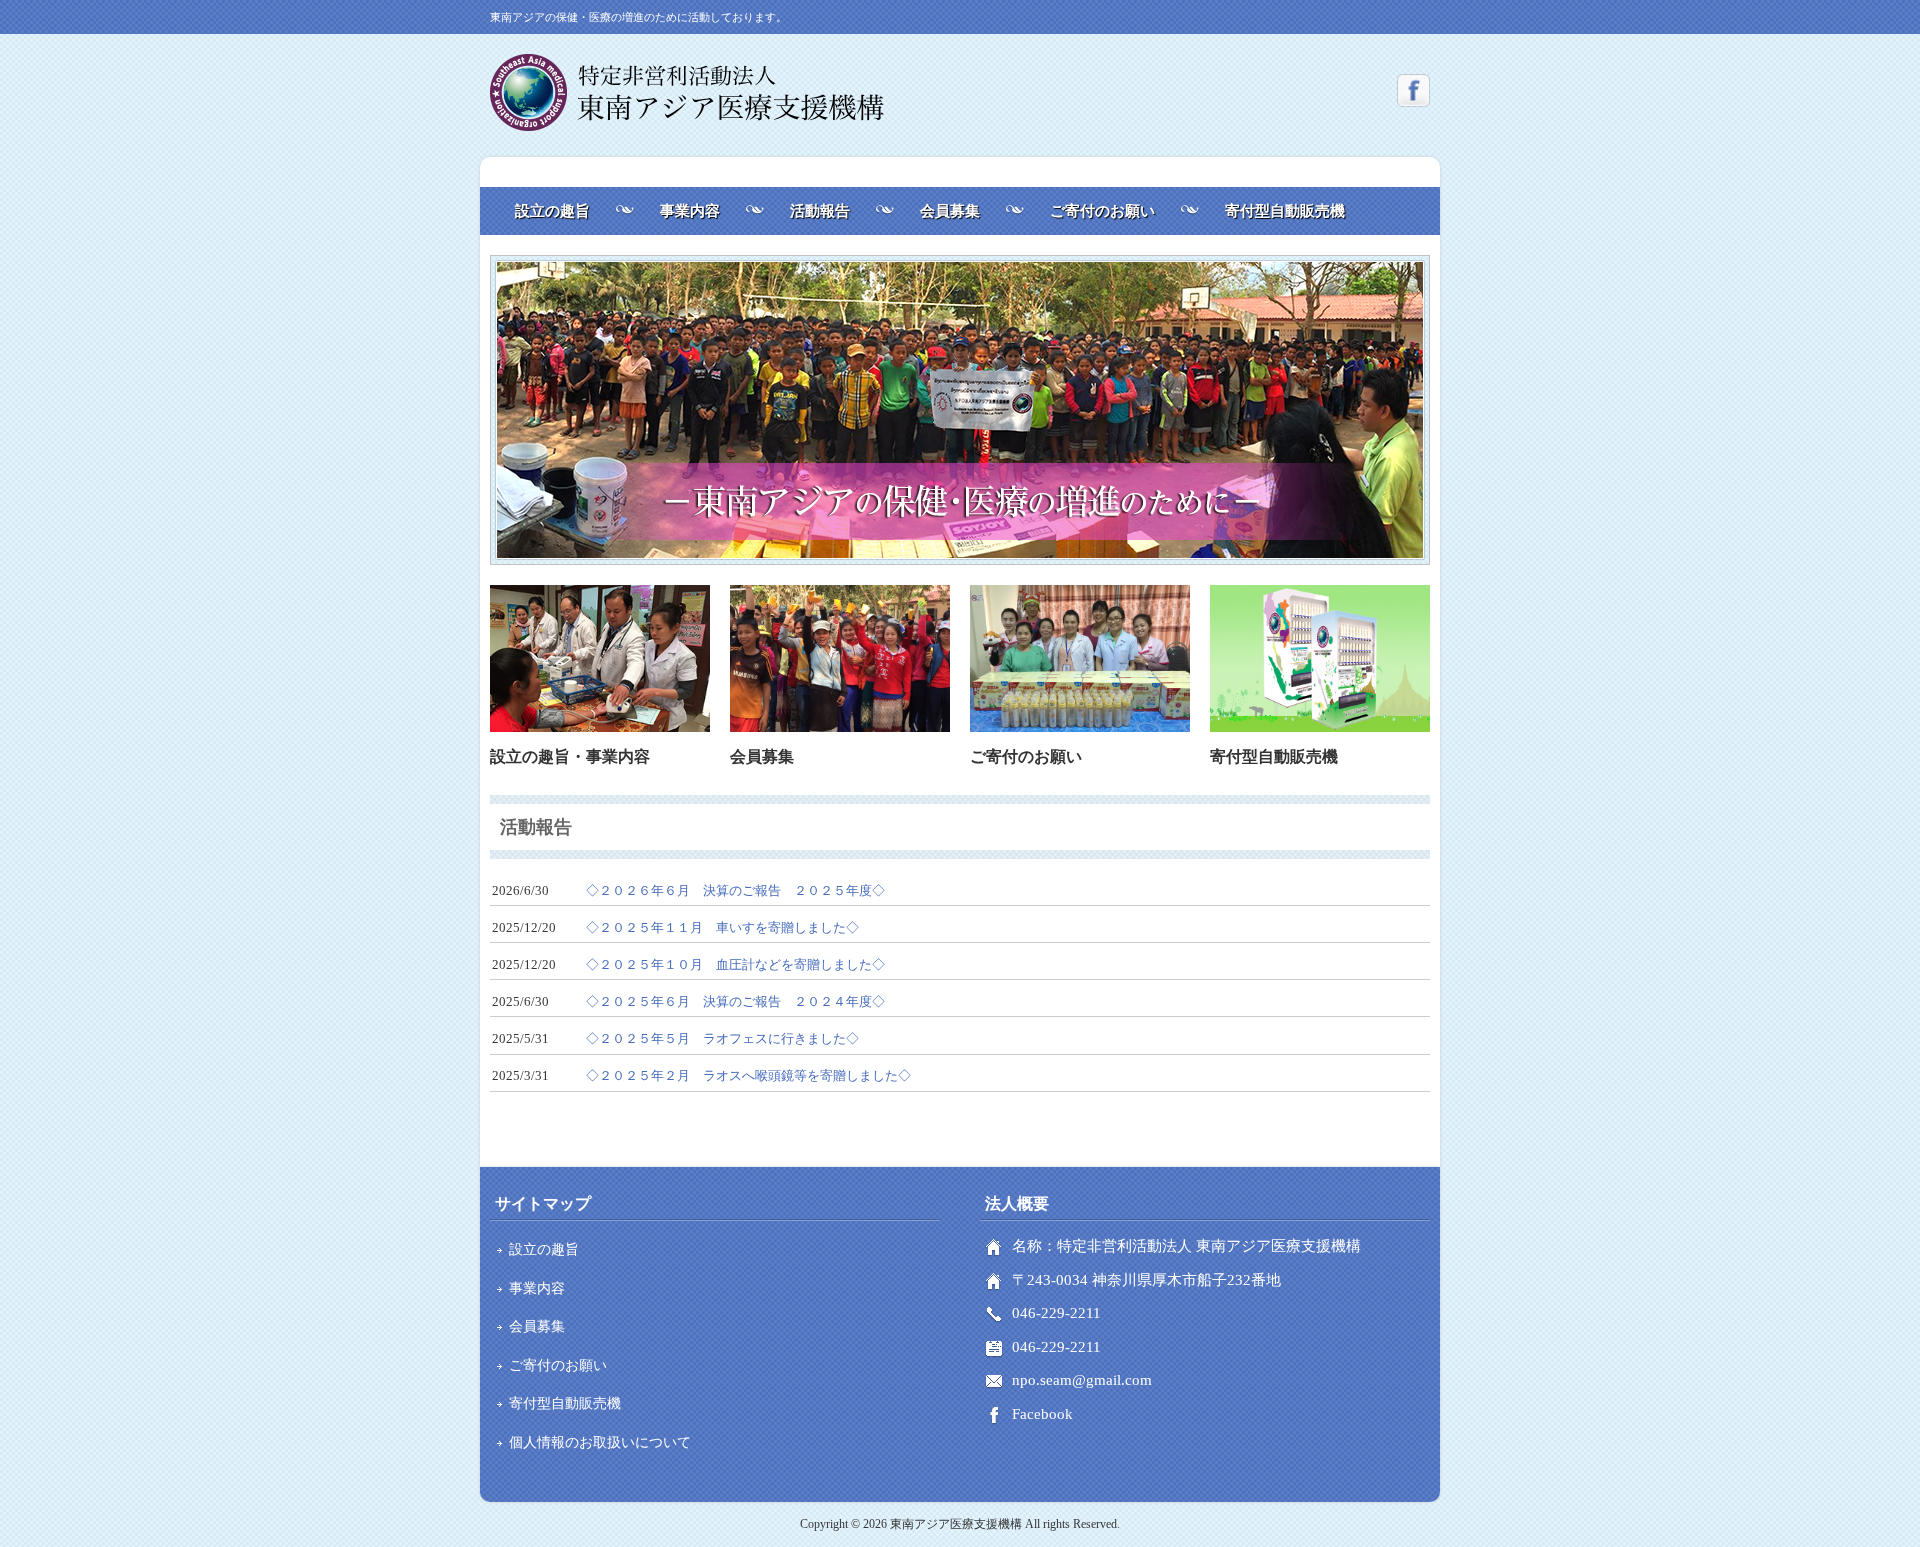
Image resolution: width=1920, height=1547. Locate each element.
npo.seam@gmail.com (1082, 1380)
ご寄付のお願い (1102, 211)
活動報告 (820, 211)
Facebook (1042, 1414)
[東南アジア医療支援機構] (687, 124)
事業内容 (690, 211)
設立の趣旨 (552, 211)
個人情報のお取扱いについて (600, 1442)
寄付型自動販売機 (1285, 211)
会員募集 (950, 211)
